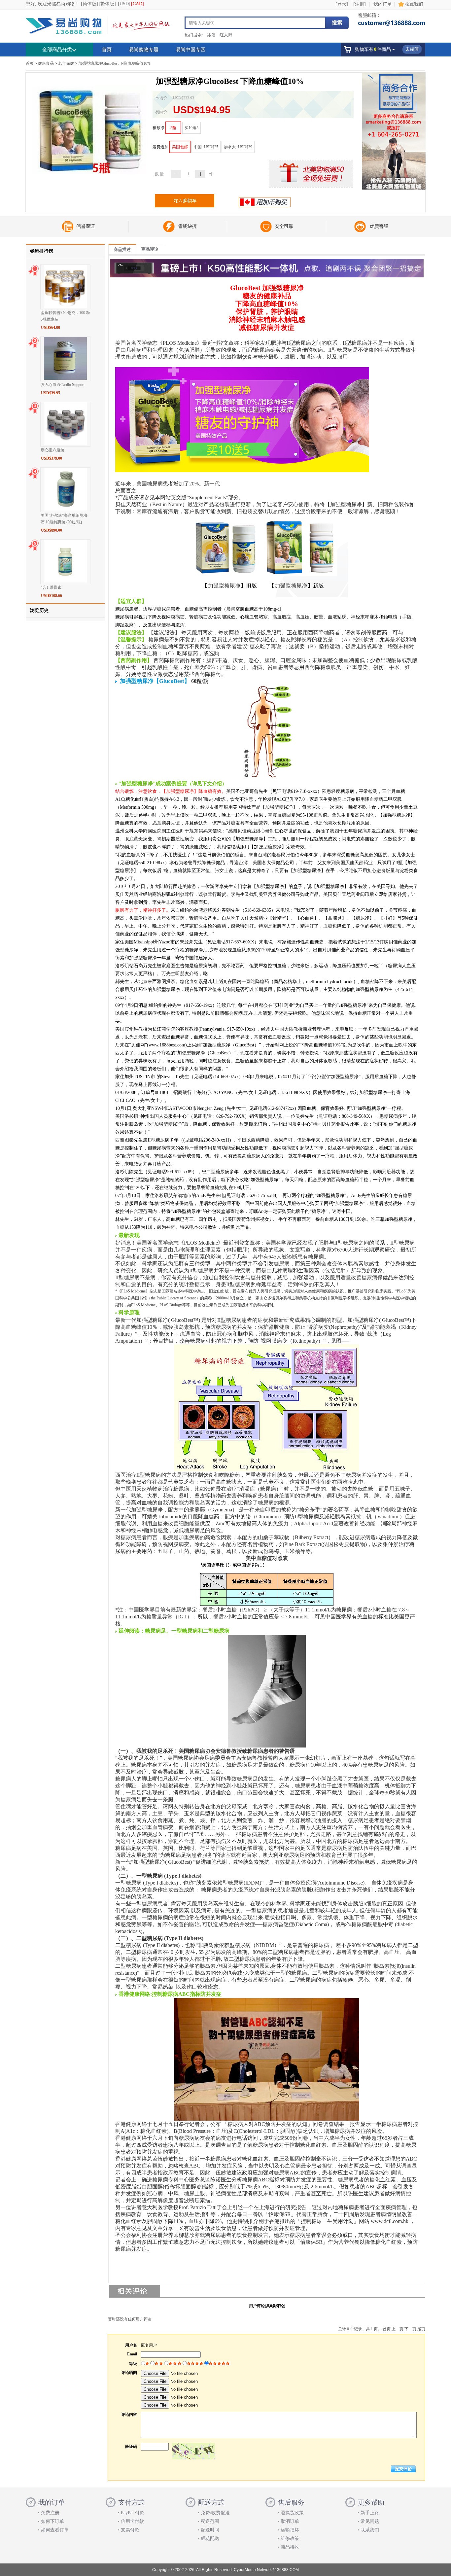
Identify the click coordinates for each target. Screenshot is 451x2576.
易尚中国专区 (191, 50)
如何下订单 (52, 2521)
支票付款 (130, 2530)
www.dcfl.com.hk (390, 2221)
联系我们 (370, 2530)
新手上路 (370, 2513)
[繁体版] (107, 4)
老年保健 (66, 63)
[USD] (124, 4)
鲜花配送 (210, 2539)
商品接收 (290, 2547)
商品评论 (150, 249)
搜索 (337, 23)
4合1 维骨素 (51, 587)
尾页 (421, 2329)
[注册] (360, 4)
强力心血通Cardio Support (63, 385)
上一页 (398, 2329)
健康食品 (46, 63)
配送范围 (210, 2521)
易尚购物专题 (144, 50)
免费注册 (50, 2513)
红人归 (226, 35)
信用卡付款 (132, 2521)
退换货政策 (292, 2513)
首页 (107, 50)
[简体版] (89, 4)
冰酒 (211, 35)
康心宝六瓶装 (52, 450)
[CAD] (138, 4)
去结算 (412, 49)
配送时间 (210, 2530)
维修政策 (290, 2539)
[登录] (342, 4)
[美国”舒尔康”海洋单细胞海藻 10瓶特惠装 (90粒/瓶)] (65, 509)
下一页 (410, 2329)
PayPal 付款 (133, 2513)
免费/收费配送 (215, 2513)
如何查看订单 (55, 2530)
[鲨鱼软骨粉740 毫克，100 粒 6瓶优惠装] (65, 306)
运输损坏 (290, 2530)
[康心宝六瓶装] (65, 443)
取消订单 (290, 2521)
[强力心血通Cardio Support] (65, 378)
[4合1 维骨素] (65, 581)
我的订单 (383, 4)
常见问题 (370, 2521)
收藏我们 (414, 4)
